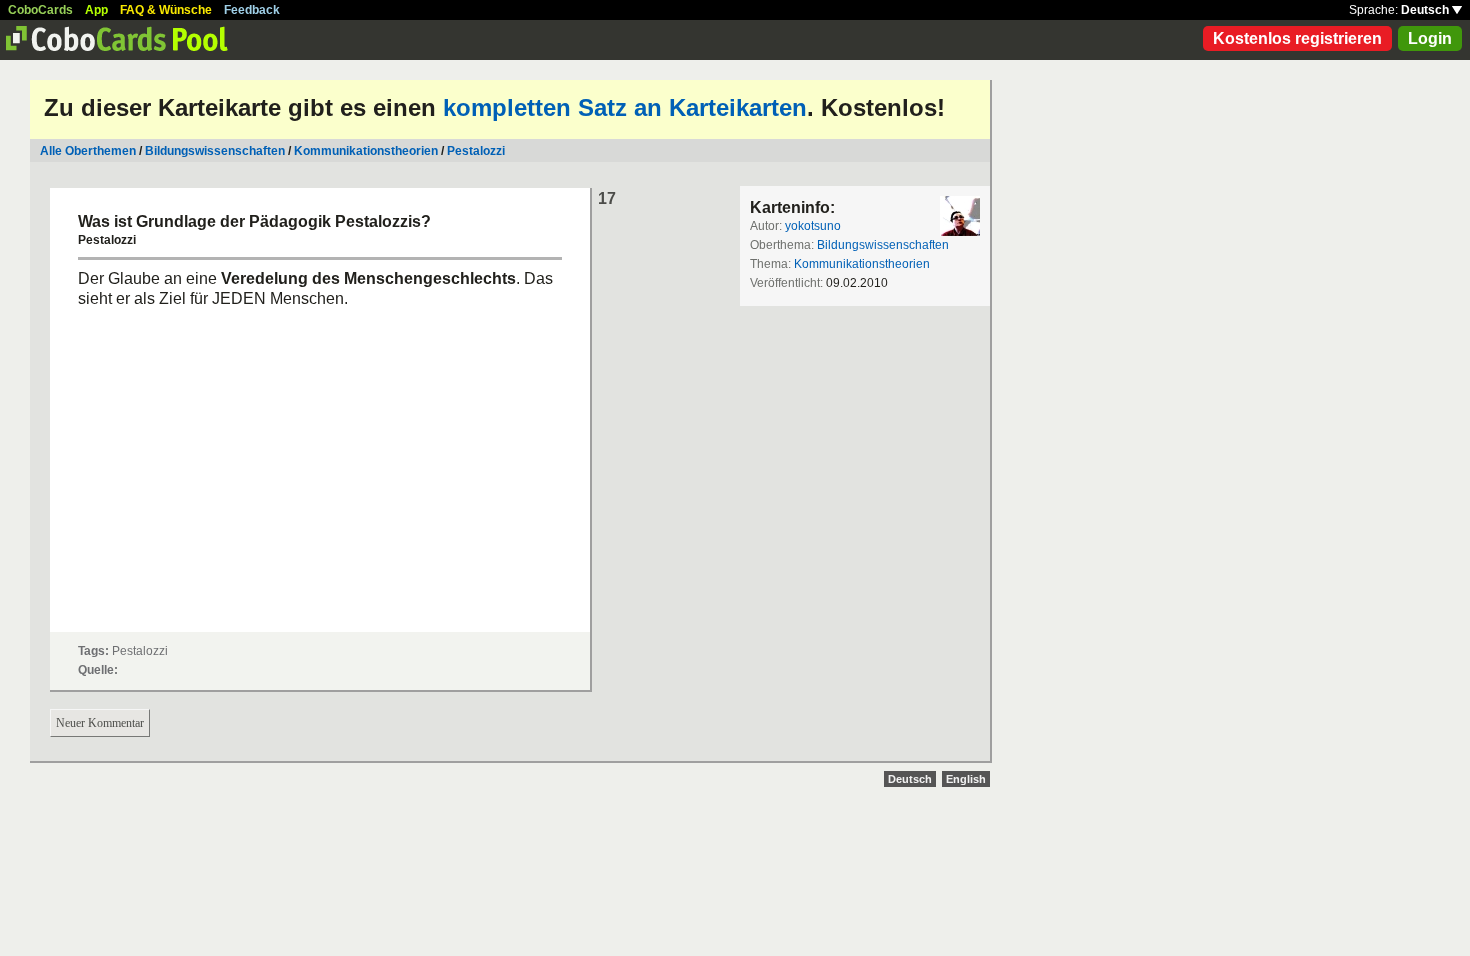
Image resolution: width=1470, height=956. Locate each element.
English (966, 779)
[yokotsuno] (960, 216)
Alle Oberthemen (88, 151)
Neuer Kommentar (100, 723)
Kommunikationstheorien (366, 151)
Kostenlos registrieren (1297, 38)
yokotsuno (813, 226)
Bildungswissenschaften (215, 151)
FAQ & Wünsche (166, 10)
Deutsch (1426, 10)
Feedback (252, 10)
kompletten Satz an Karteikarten (625, 107)
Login (1430, 38)
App (96, 10)
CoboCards (40, 10)
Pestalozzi (476, 151)
